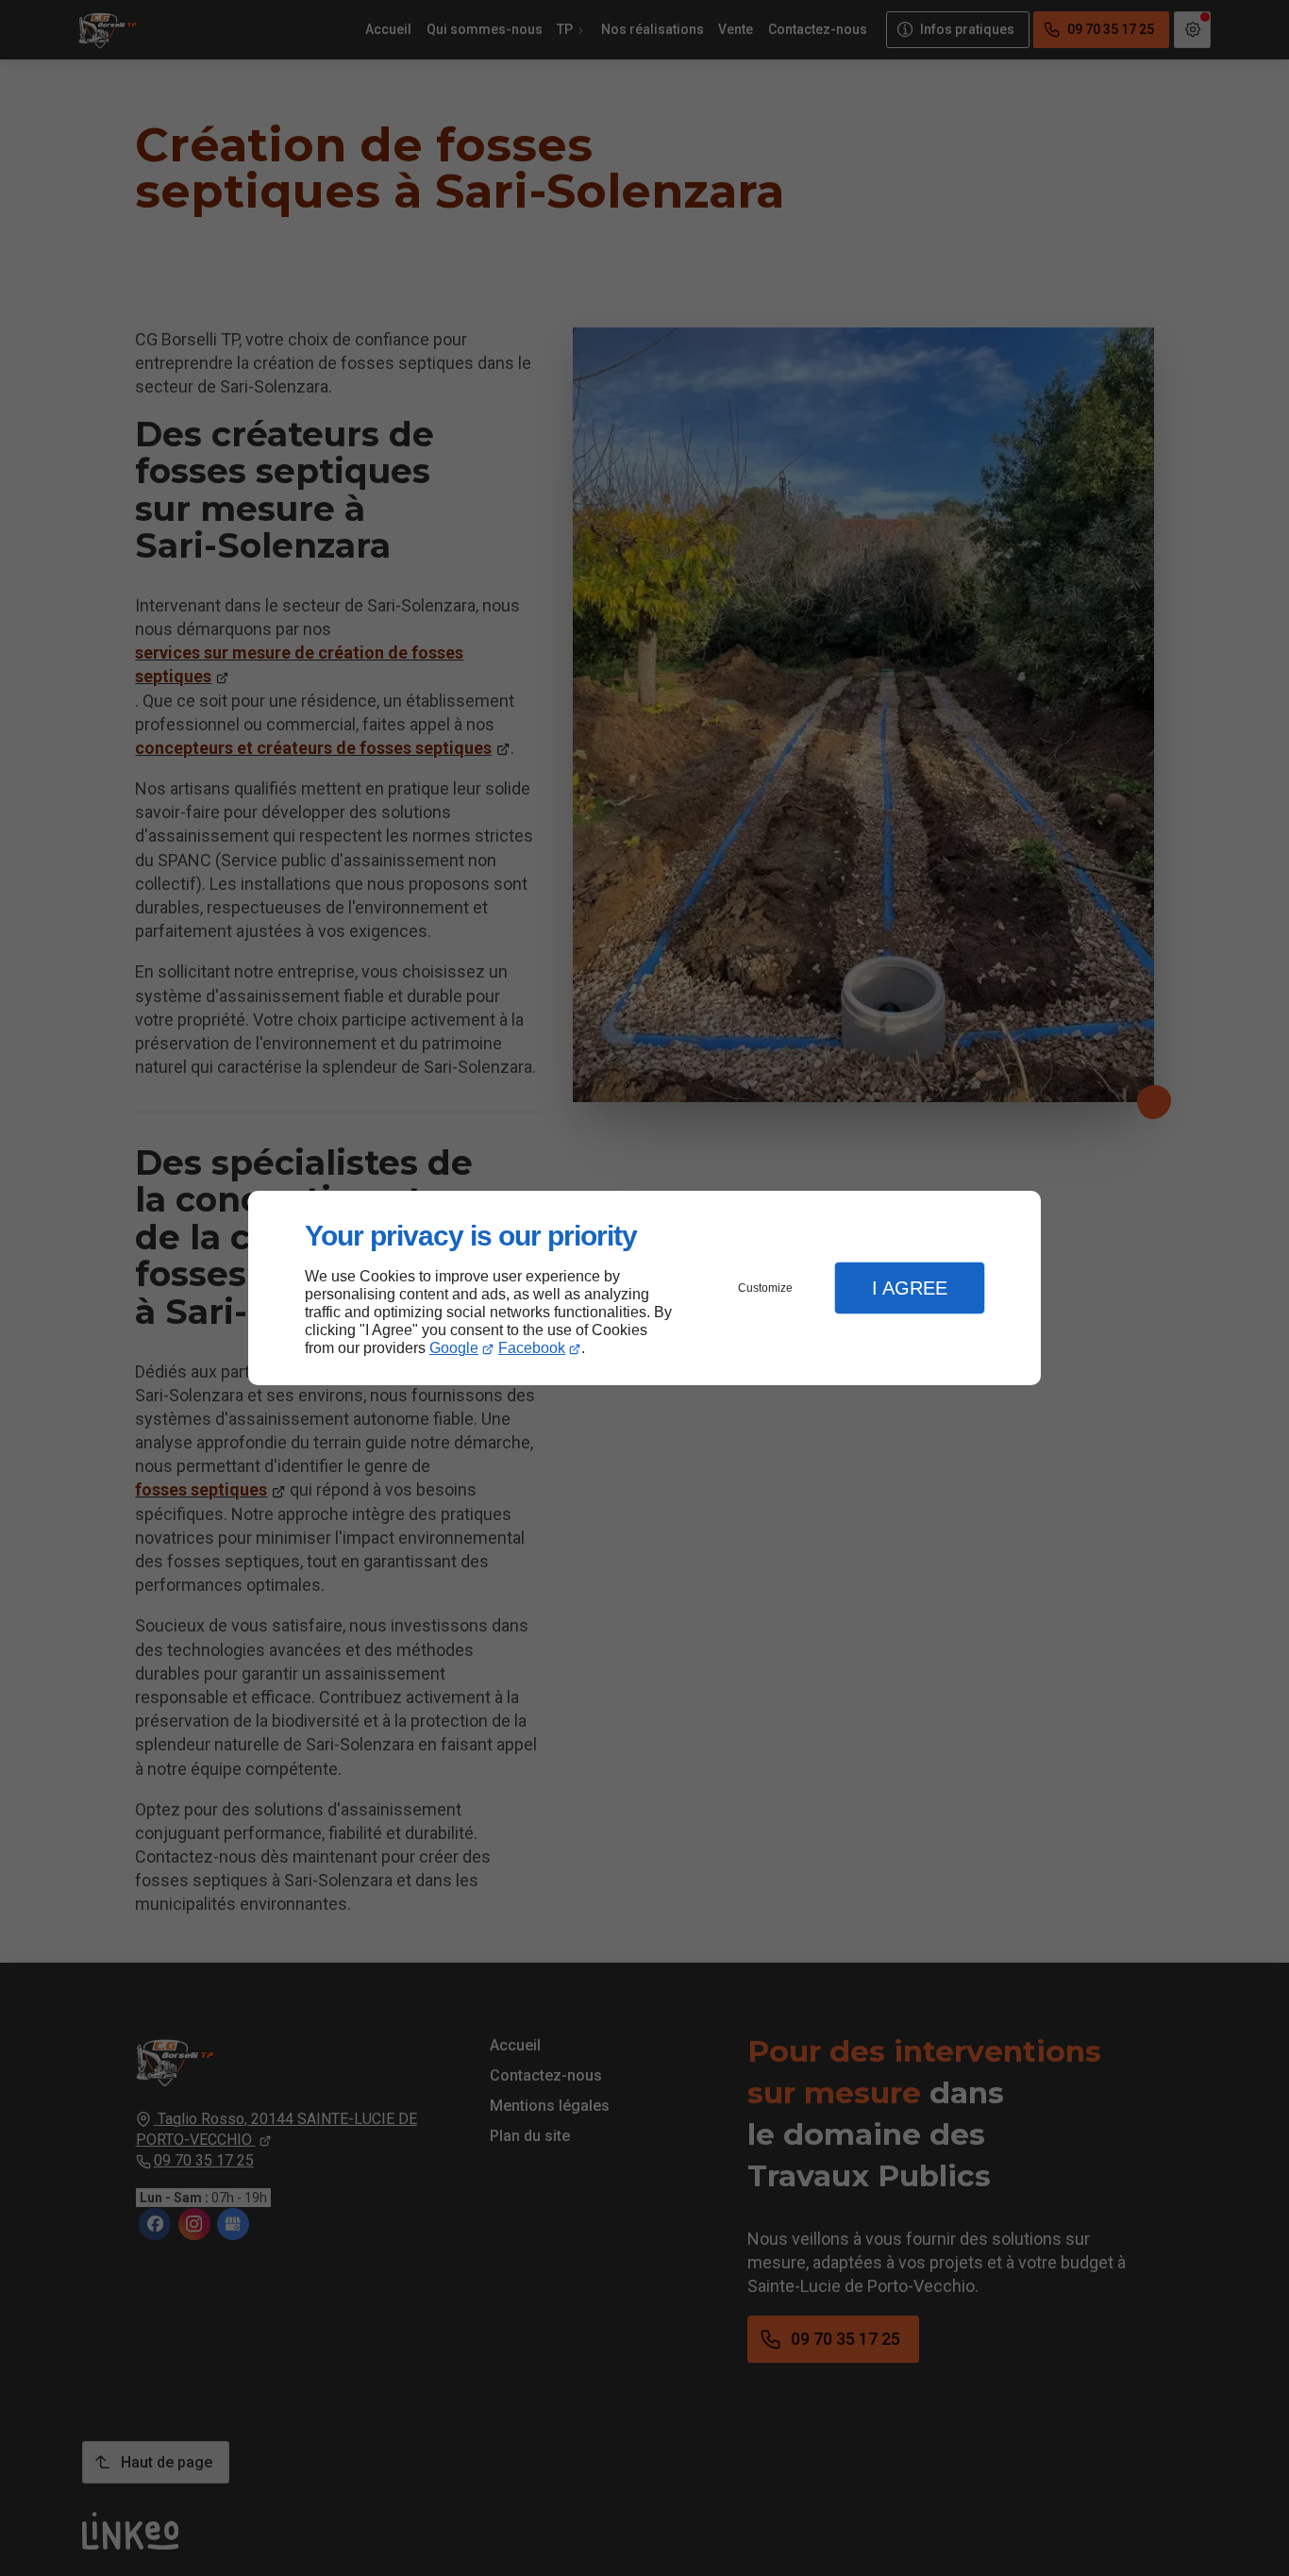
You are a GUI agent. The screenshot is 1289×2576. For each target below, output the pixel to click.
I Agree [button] (910, 1288)
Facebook (532, 1348)
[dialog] (644, 1288)
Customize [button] (765, 1288)
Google (454, 1348)
